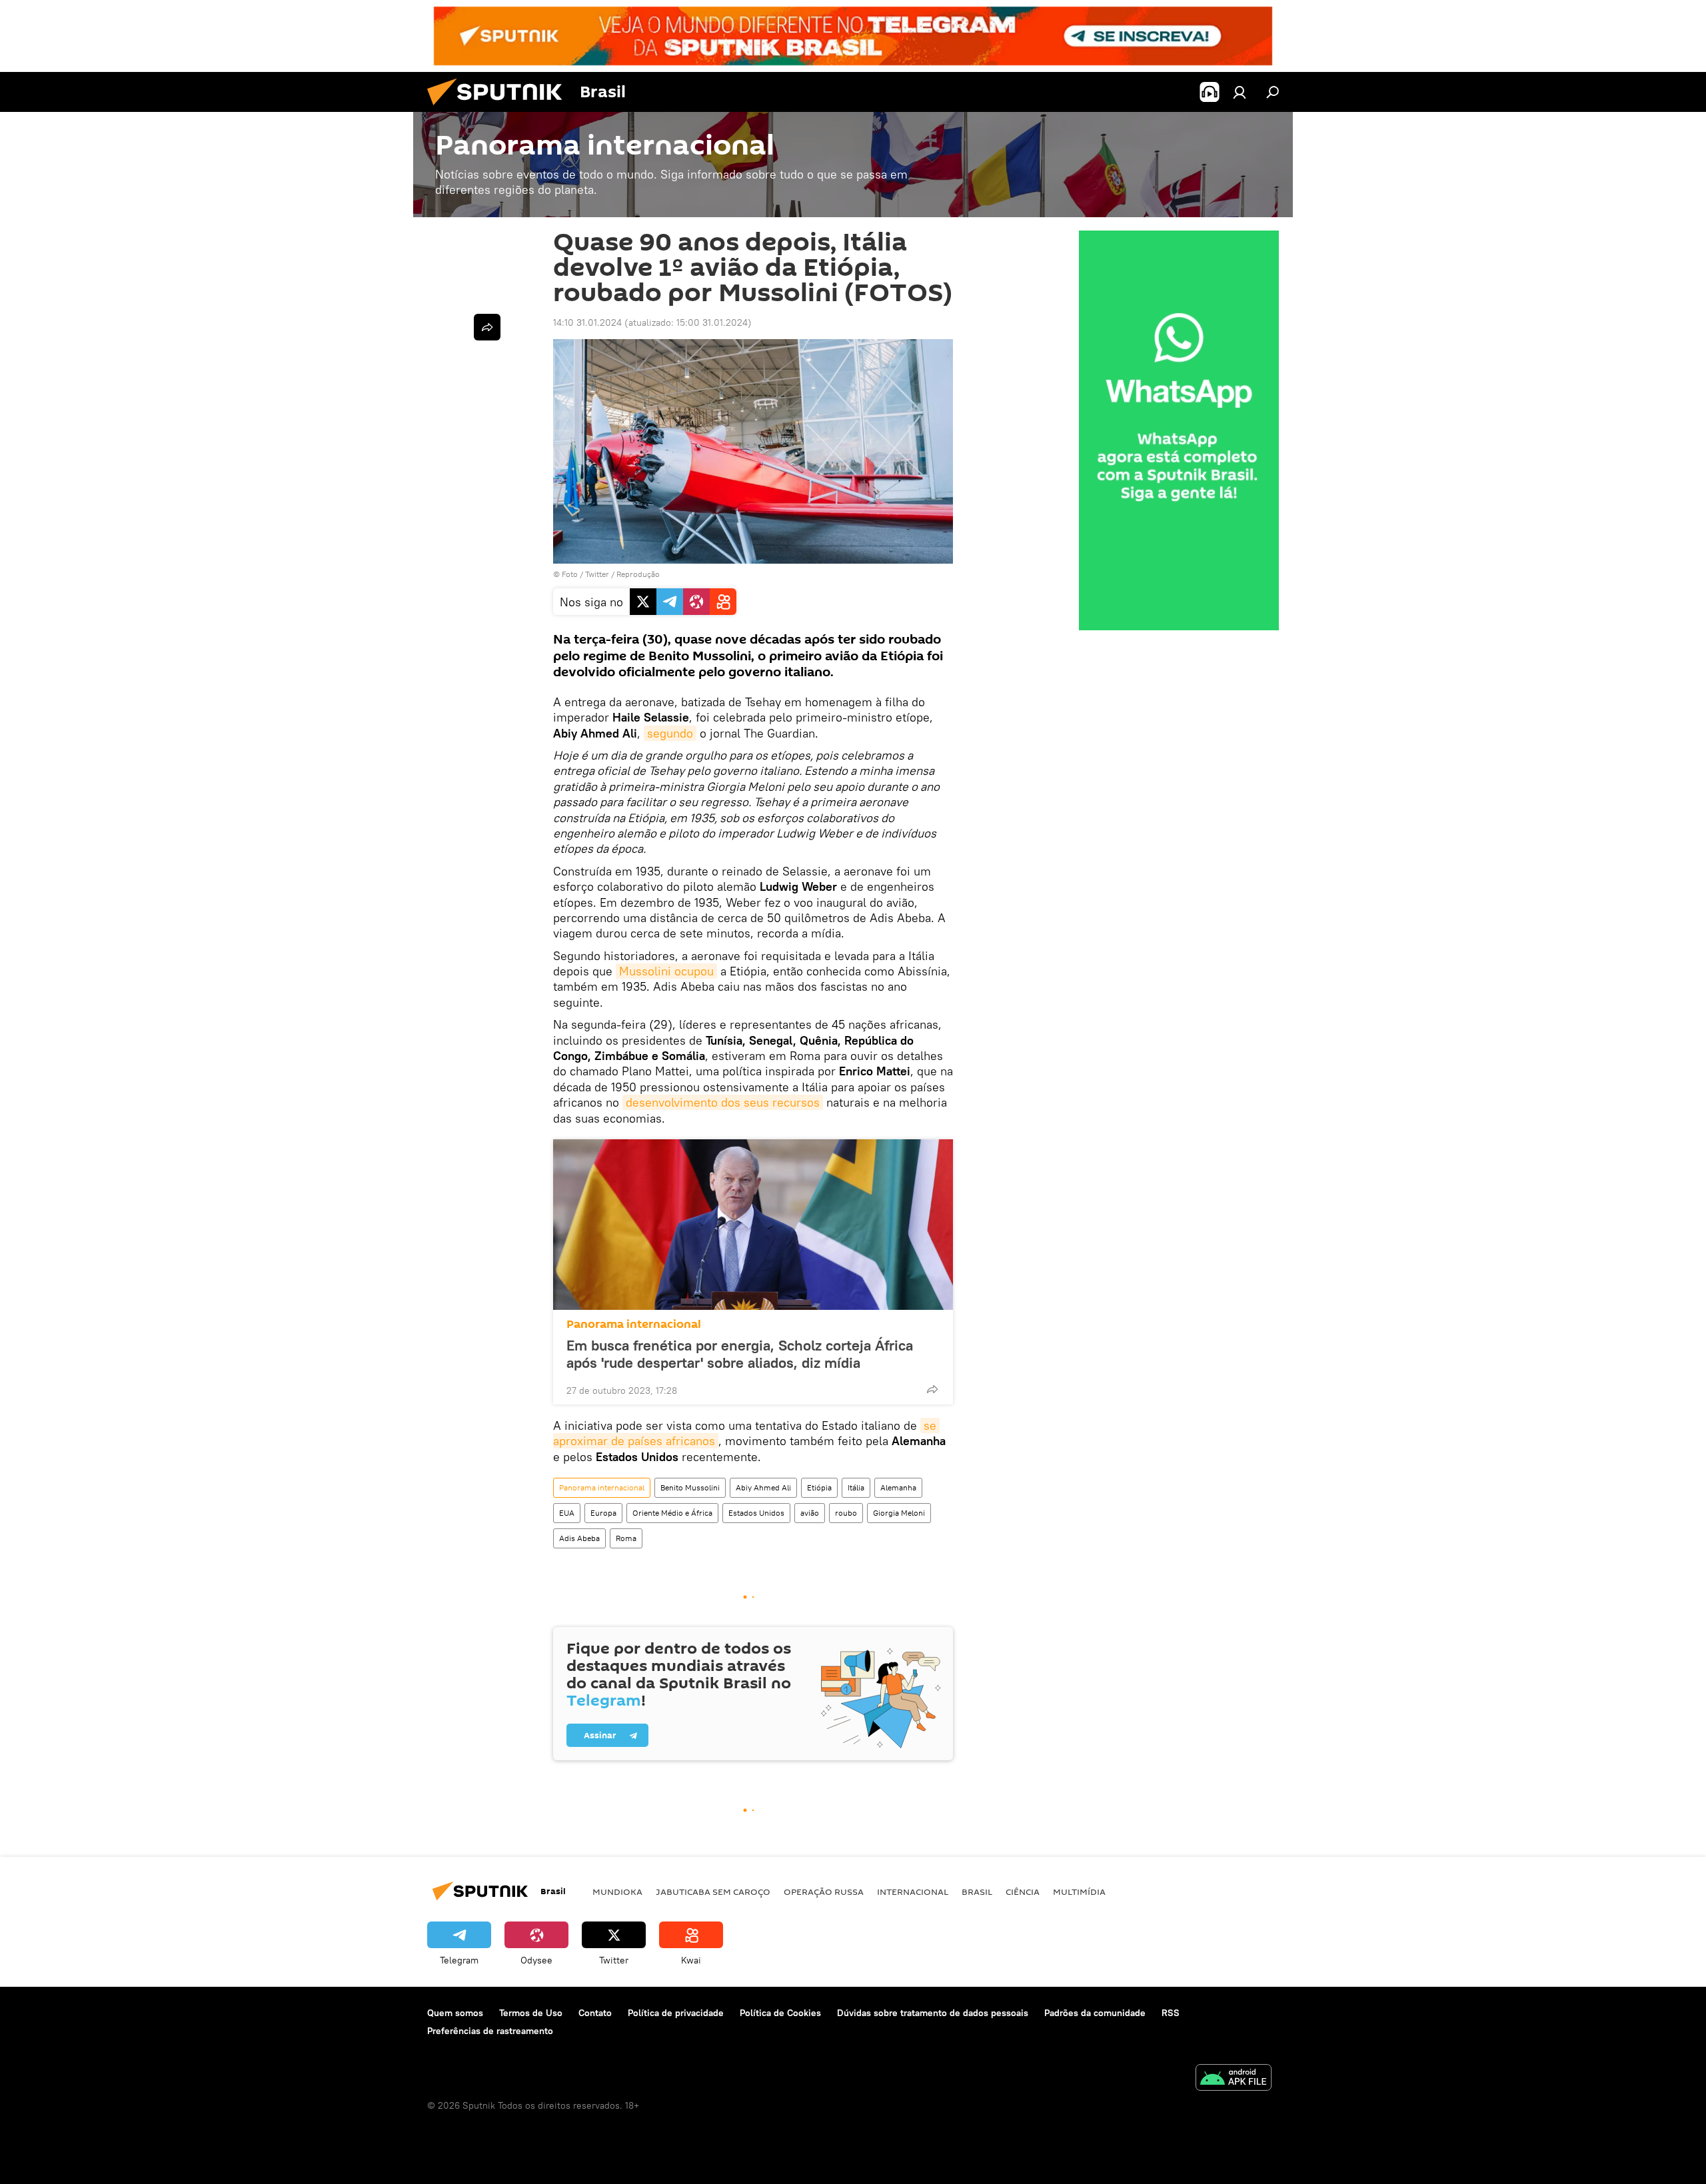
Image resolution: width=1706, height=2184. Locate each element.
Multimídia (1079, 1892)
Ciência (1023, 1892)
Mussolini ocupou (666, 971)
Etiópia (819, 1487)
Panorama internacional (634, 1324)
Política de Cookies (780, 2013)
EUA (567, 1513)
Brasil (977, 1892)
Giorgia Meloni (899, 1513)
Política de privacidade (676, 2013)
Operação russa (824, 1892)
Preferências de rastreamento (490, 2031)
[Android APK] (1234, 2079)
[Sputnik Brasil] (500, 109)
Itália (856, 1487)
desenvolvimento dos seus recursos (723, 1102)
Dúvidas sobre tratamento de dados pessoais (933, 2013)
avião (810, 1513)
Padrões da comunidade (1095, 2013)
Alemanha (898, 1487)
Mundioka (617, 1892)
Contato (595, 2013)
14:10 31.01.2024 (587, 322)
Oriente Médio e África (672, 1513)
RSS (1171, 2013)
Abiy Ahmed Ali (763, 1487)
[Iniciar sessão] (1240, 92)
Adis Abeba (579, 1538)
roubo (846, 1513)
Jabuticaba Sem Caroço (713, 1892)
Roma (626, 1538)
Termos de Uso (531, 2013)
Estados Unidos (756, 1513)
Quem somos (455, 2013)
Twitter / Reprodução (622, 574)
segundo (670, 733)
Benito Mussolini (690, 1487)
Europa (603, 1513)
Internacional (913, 1892)
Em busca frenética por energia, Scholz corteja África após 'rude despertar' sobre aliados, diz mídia (740, 1354)
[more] (932, 1389)
